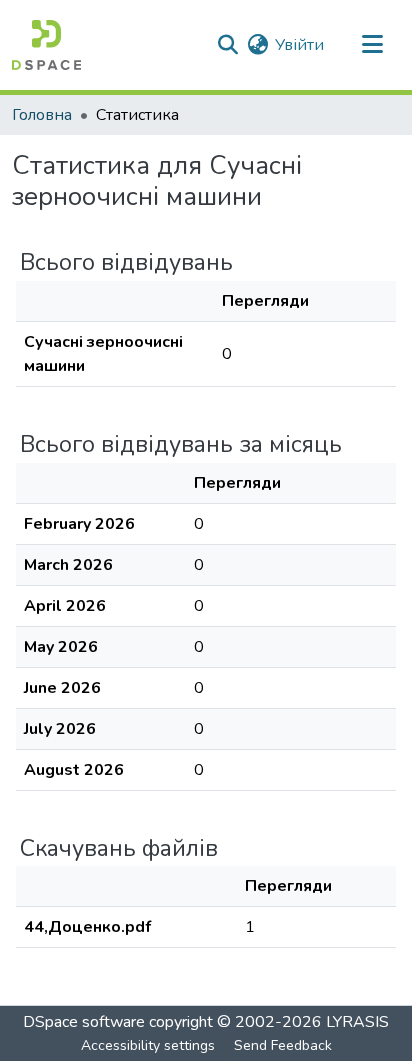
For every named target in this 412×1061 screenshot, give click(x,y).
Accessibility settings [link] (148, 1045)
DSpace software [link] (84, 1022)
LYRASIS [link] (357, 1022)
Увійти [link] (299, 45)
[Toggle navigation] (372, 45)
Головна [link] (42, 115)
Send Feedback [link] (283, 1045)
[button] (46, 45)
